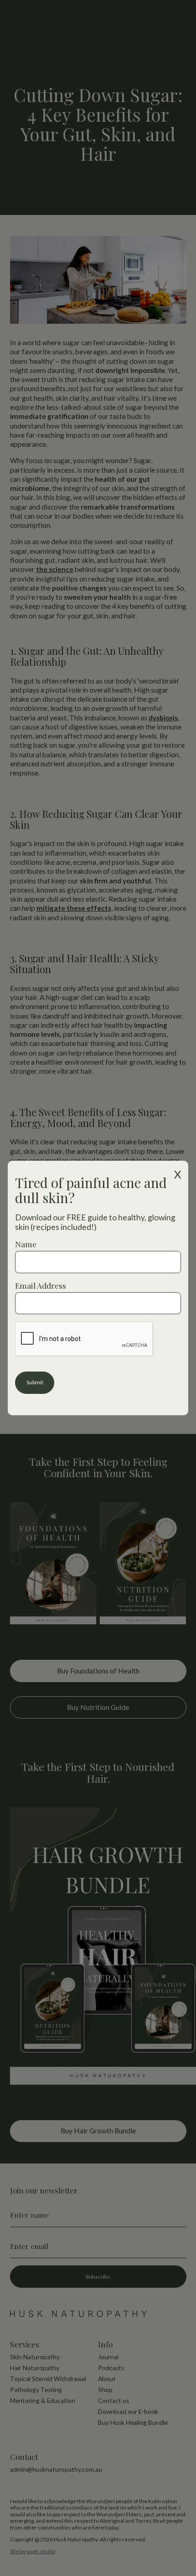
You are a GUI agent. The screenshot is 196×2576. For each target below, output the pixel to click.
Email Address (41, 1285)
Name (26, 1244)
